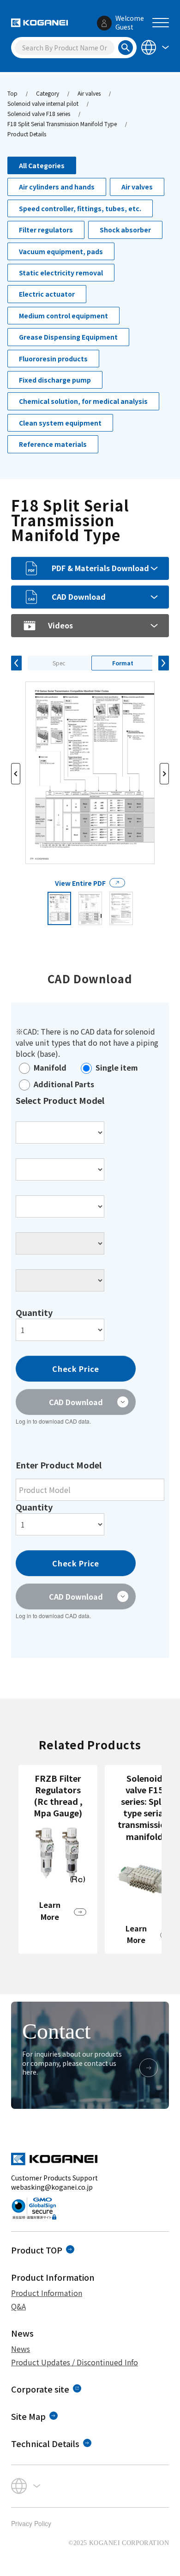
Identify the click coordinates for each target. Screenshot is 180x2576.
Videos (60, 625)
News (21, 2349)
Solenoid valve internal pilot (43, 103)
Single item (117, 1067)
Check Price (75, 1369)
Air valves (89, 93)
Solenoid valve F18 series (39, 113)
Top (12, 93)
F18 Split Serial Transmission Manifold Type (62, 124)
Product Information (47, 2293)
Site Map (28, 2416)
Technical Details (45, 2443)
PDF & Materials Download (100, 568)
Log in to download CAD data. (53, 1421)
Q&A (18, 2306)
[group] (58, 1859)
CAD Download (79, 597)
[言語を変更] (154, 47)
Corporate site (40, 2389)
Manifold (50, 1067)
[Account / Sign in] (104, 23)
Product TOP (37, 2250)
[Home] (39, 23)
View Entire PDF (80, 883)
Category (48, 93)
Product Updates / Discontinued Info (75, 2362)
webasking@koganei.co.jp (52, 2187)
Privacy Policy (31, 2523)
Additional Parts (64, 1084)
